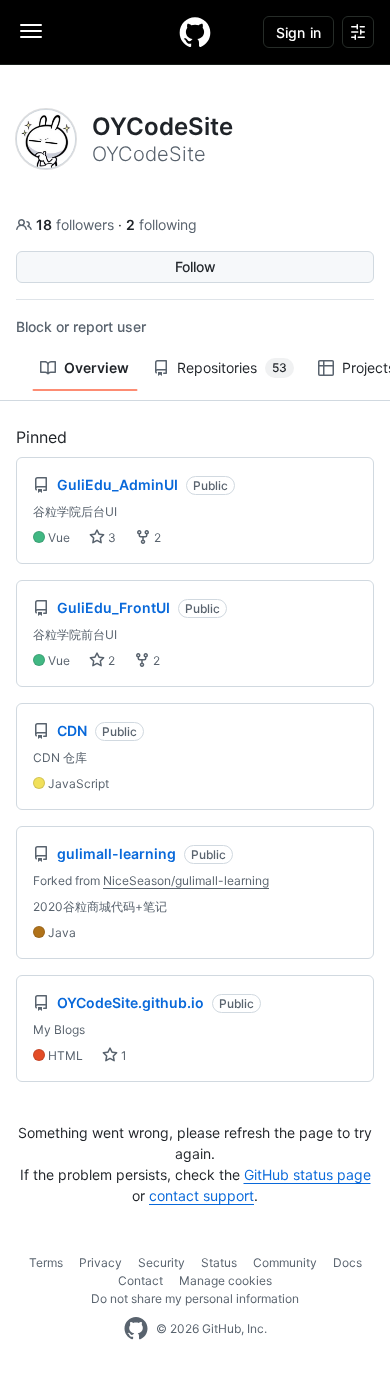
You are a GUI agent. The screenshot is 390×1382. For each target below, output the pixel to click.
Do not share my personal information (195, 1298)
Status (219, 1262)
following (161, 224)
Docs (347, 1262)
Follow (195, 266)
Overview (96, 367)
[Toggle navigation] (31, 31)
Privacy (100, 1262)
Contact (140, 1280)
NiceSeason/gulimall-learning (186, 880)
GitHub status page (307, 1174)
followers (77, 224)
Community (285, 1262)
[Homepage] (195, 32)
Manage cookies (225, 1280)
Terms (46, 1262)
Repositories (232, 367)
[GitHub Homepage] (136, 1329)
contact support (201, 1195)
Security (161, 1262)
